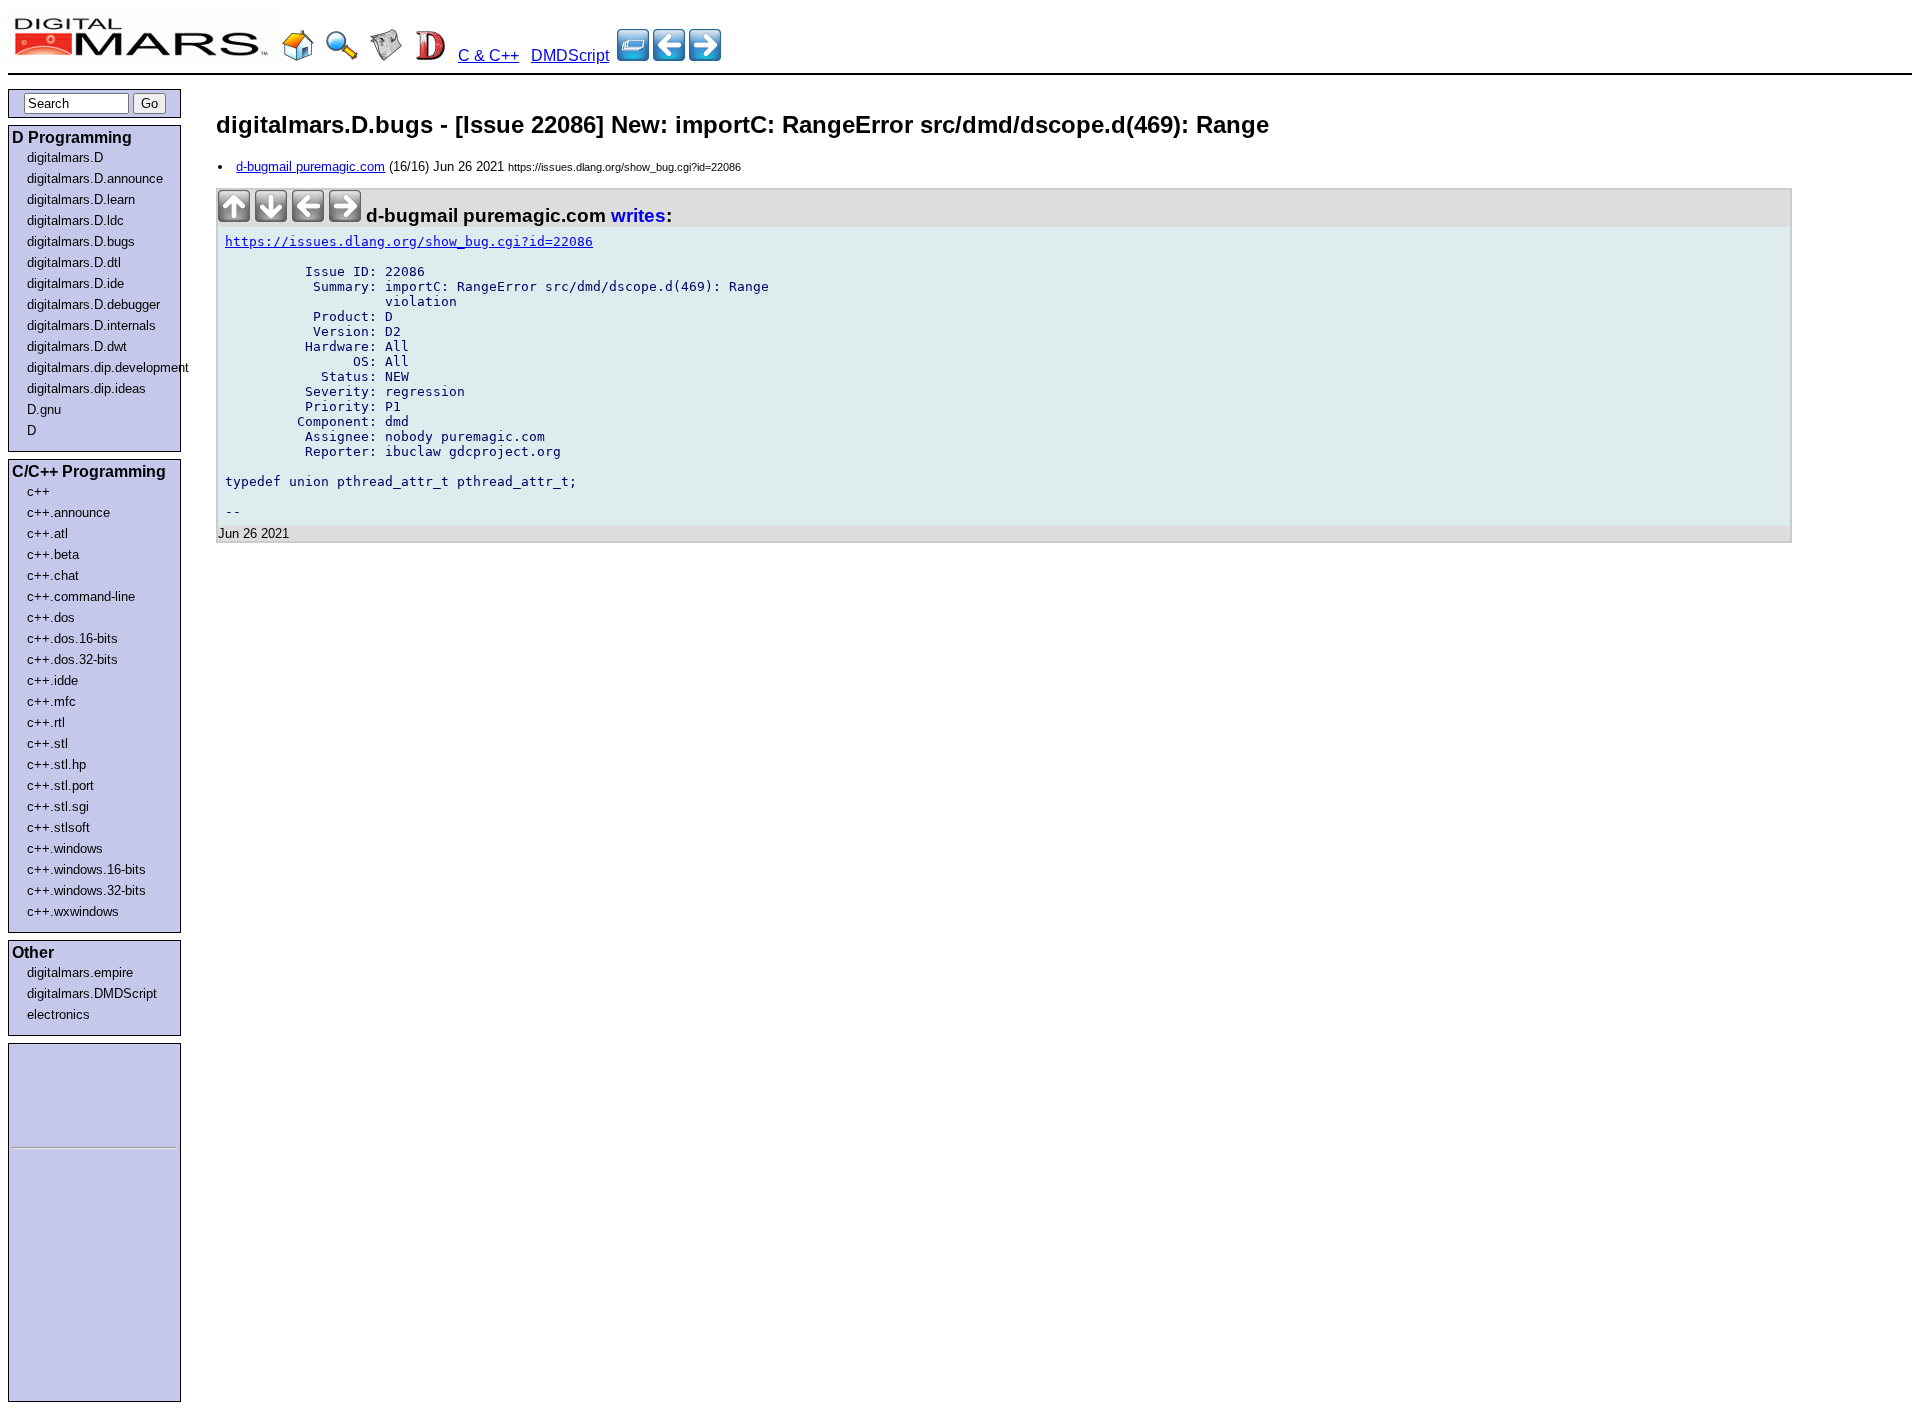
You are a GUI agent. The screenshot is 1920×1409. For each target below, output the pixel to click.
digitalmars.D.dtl (74, 262)
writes (638, 215)
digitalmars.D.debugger (93, 304)
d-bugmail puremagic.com (310, 166)
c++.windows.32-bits (86, 890)
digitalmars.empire (80, 972)
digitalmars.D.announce (95, 178)
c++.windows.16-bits (86, 869)
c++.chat (53, 575)
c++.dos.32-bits (72, 659)
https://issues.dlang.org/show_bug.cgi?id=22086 (409, 241)
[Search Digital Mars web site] (342, 55)
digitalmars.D (65, 157)
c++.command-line (81, 596)
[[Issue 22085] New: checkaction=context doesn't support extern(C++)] (705, 55)
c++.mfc (51, 701)
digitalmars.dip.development (98, 367)
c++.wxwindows (73, 911)
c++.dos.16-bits (72, 638)
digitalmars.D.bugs (81, 241)
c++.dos (51, 617)
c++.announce (68, 512)
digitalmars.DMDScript (92, 993)
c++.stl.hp (56, 764)
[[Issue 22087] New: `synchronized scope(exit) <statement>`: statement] (669, 55)
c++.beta (53, 554)
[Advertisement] (72, 1092)
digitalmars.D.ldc (75, 220)
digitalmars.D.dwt (77, 346)
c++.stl (47, 743)
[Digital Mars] (298, 55)
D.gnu (44, 409)
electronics (58, 1014)
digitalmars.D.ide (75, 283)
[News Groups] (386, 55)
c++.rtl (46, 722)
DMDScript (570, 55)
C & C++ (488, 55)
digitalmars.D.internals (91, 325)
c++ (38, 491)
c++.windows (65, 848)
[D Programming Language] (430, 55)
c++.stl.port (60, 785)
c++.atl (47, 533)
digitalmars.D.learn (81, 199)
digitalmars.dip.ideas (86, 388)
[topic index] (633, 55)
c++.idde (52, 680)
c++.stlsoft (58, 827)
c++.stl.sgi (58, 806)
